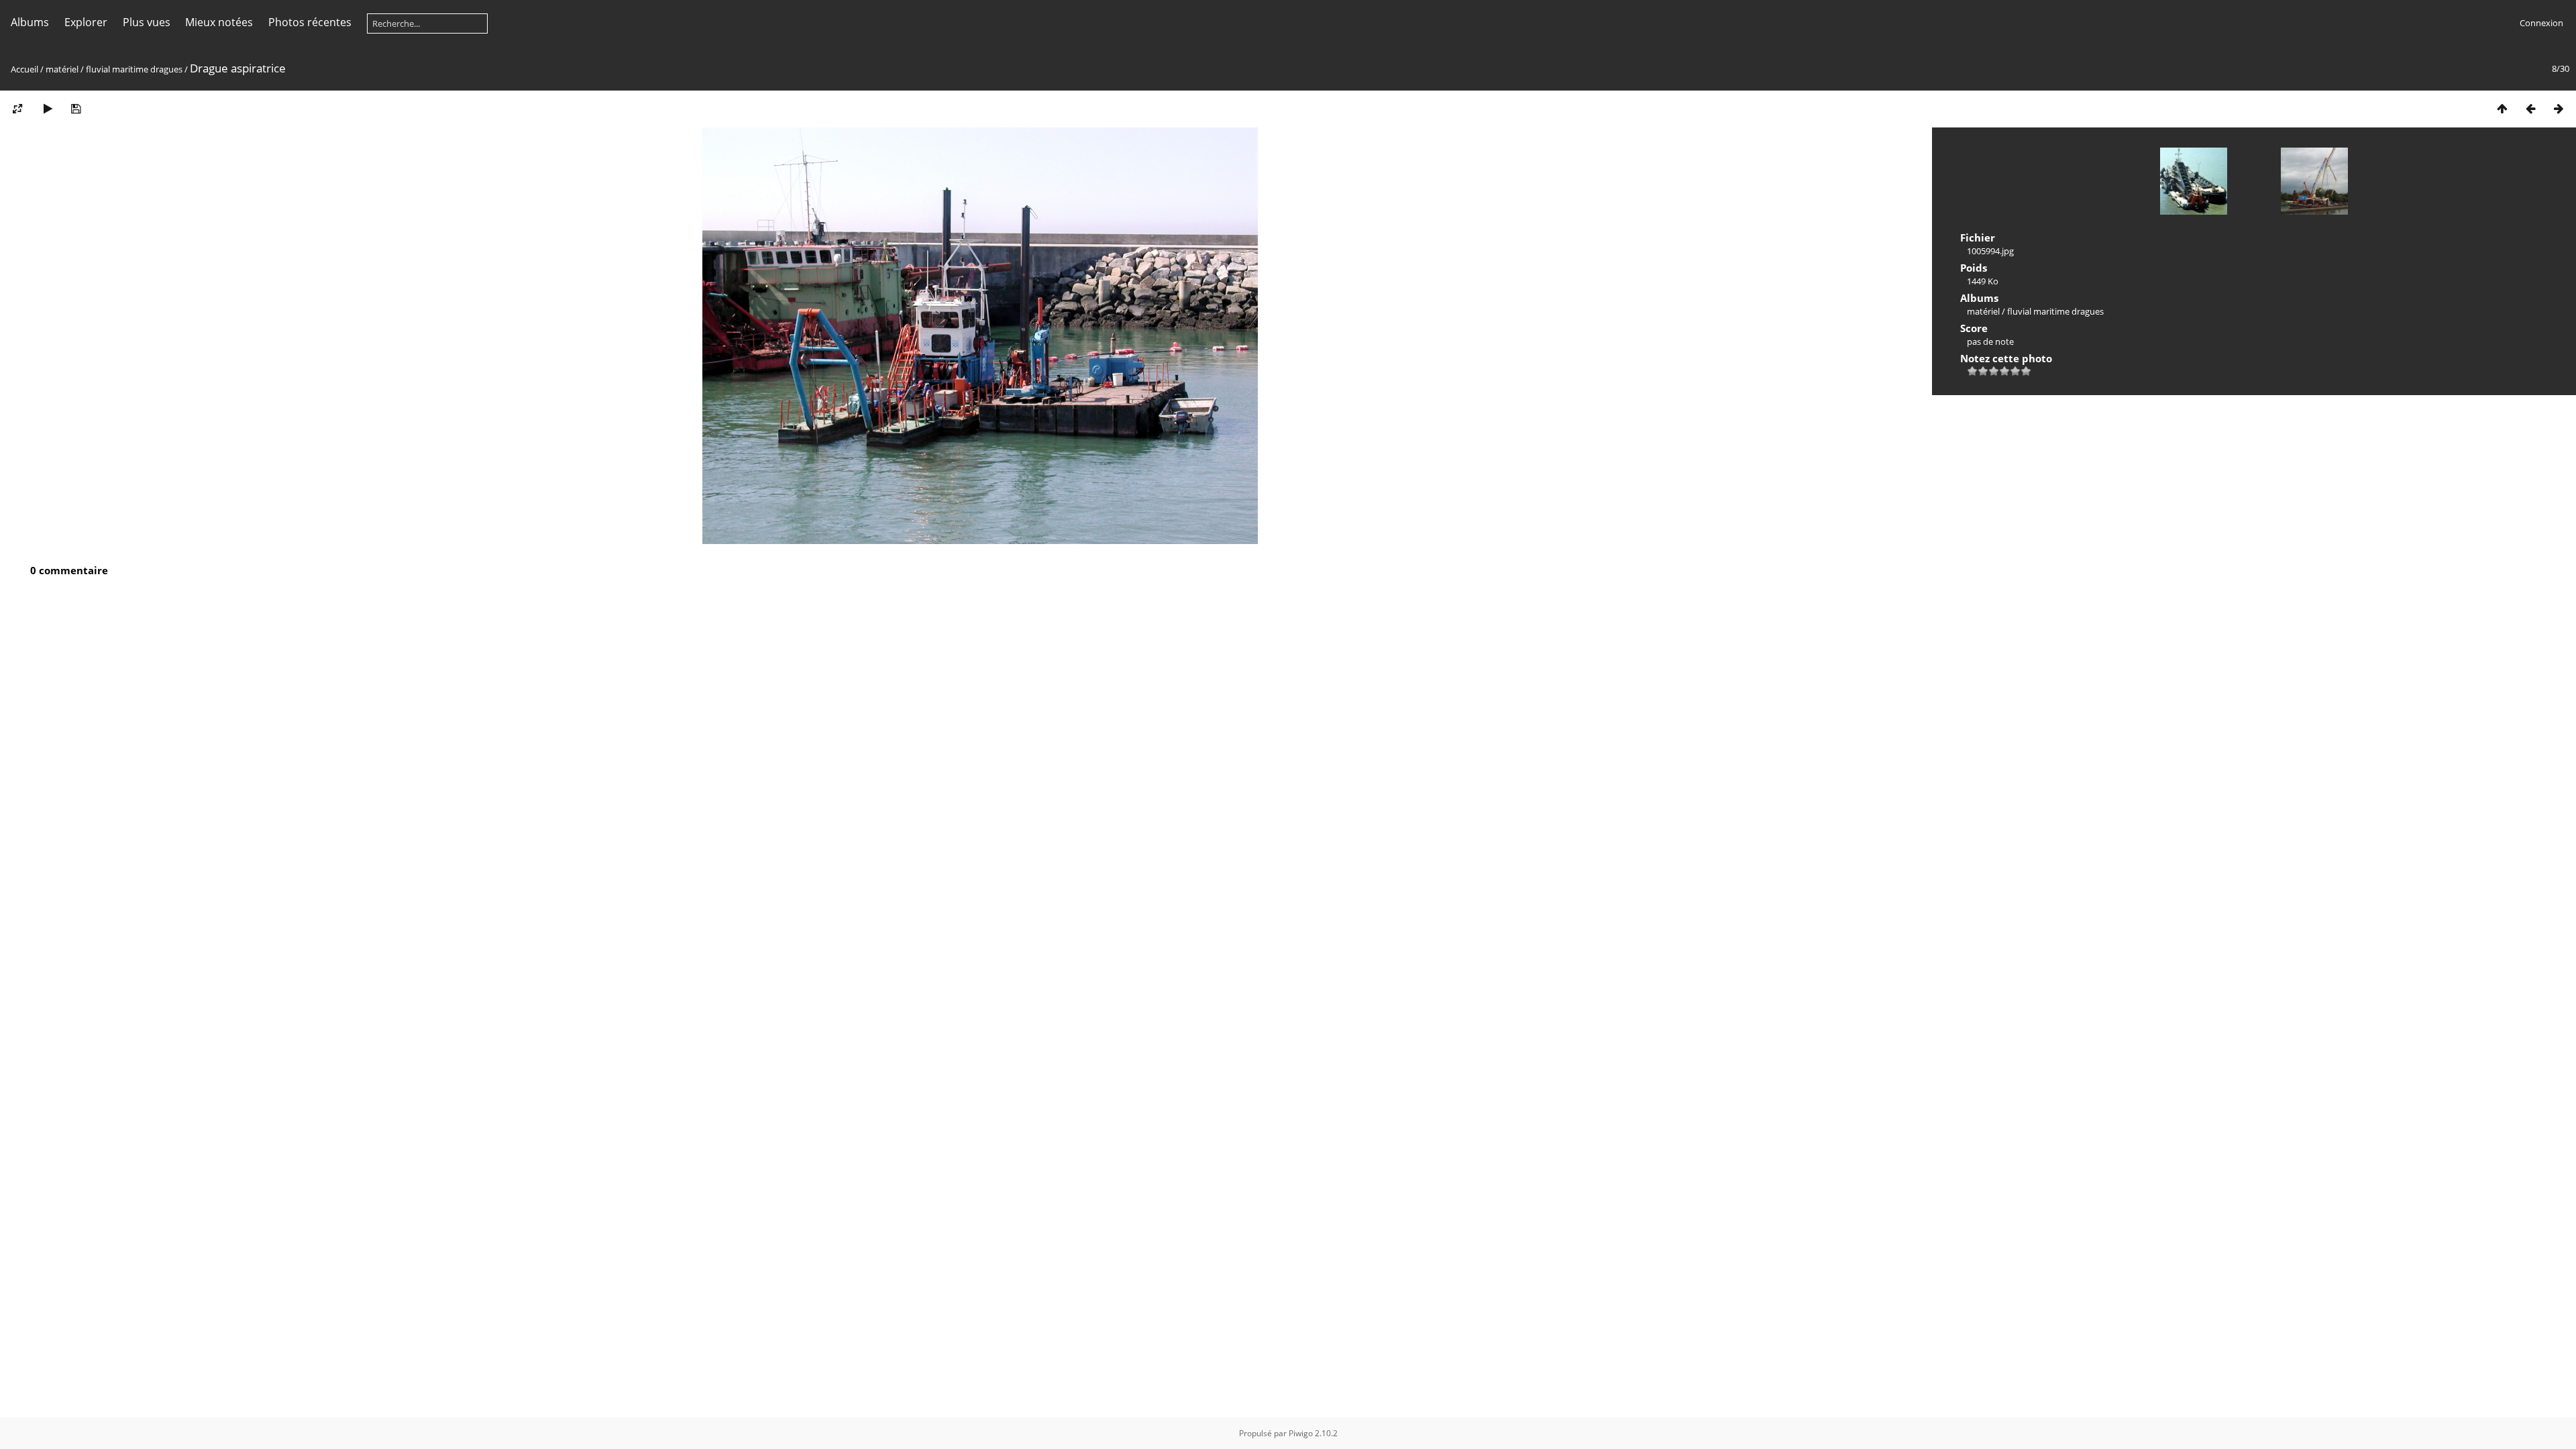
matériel (62, 69)
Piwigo (1301, 1433)
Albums (30, 22)
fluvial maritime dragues (134, 69)
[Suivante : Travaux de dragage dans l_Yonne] (2559, 108)
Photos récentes (310, 22)
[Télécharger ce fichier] (76, 108)
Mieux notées (219, 22)
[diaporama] (48, 108)
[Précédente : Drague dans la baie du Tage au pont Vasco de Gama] (2530, 108)
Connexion (2541, 23)
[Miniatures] (2502, 108)
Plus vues (147, 22)
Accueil (24, 69)
